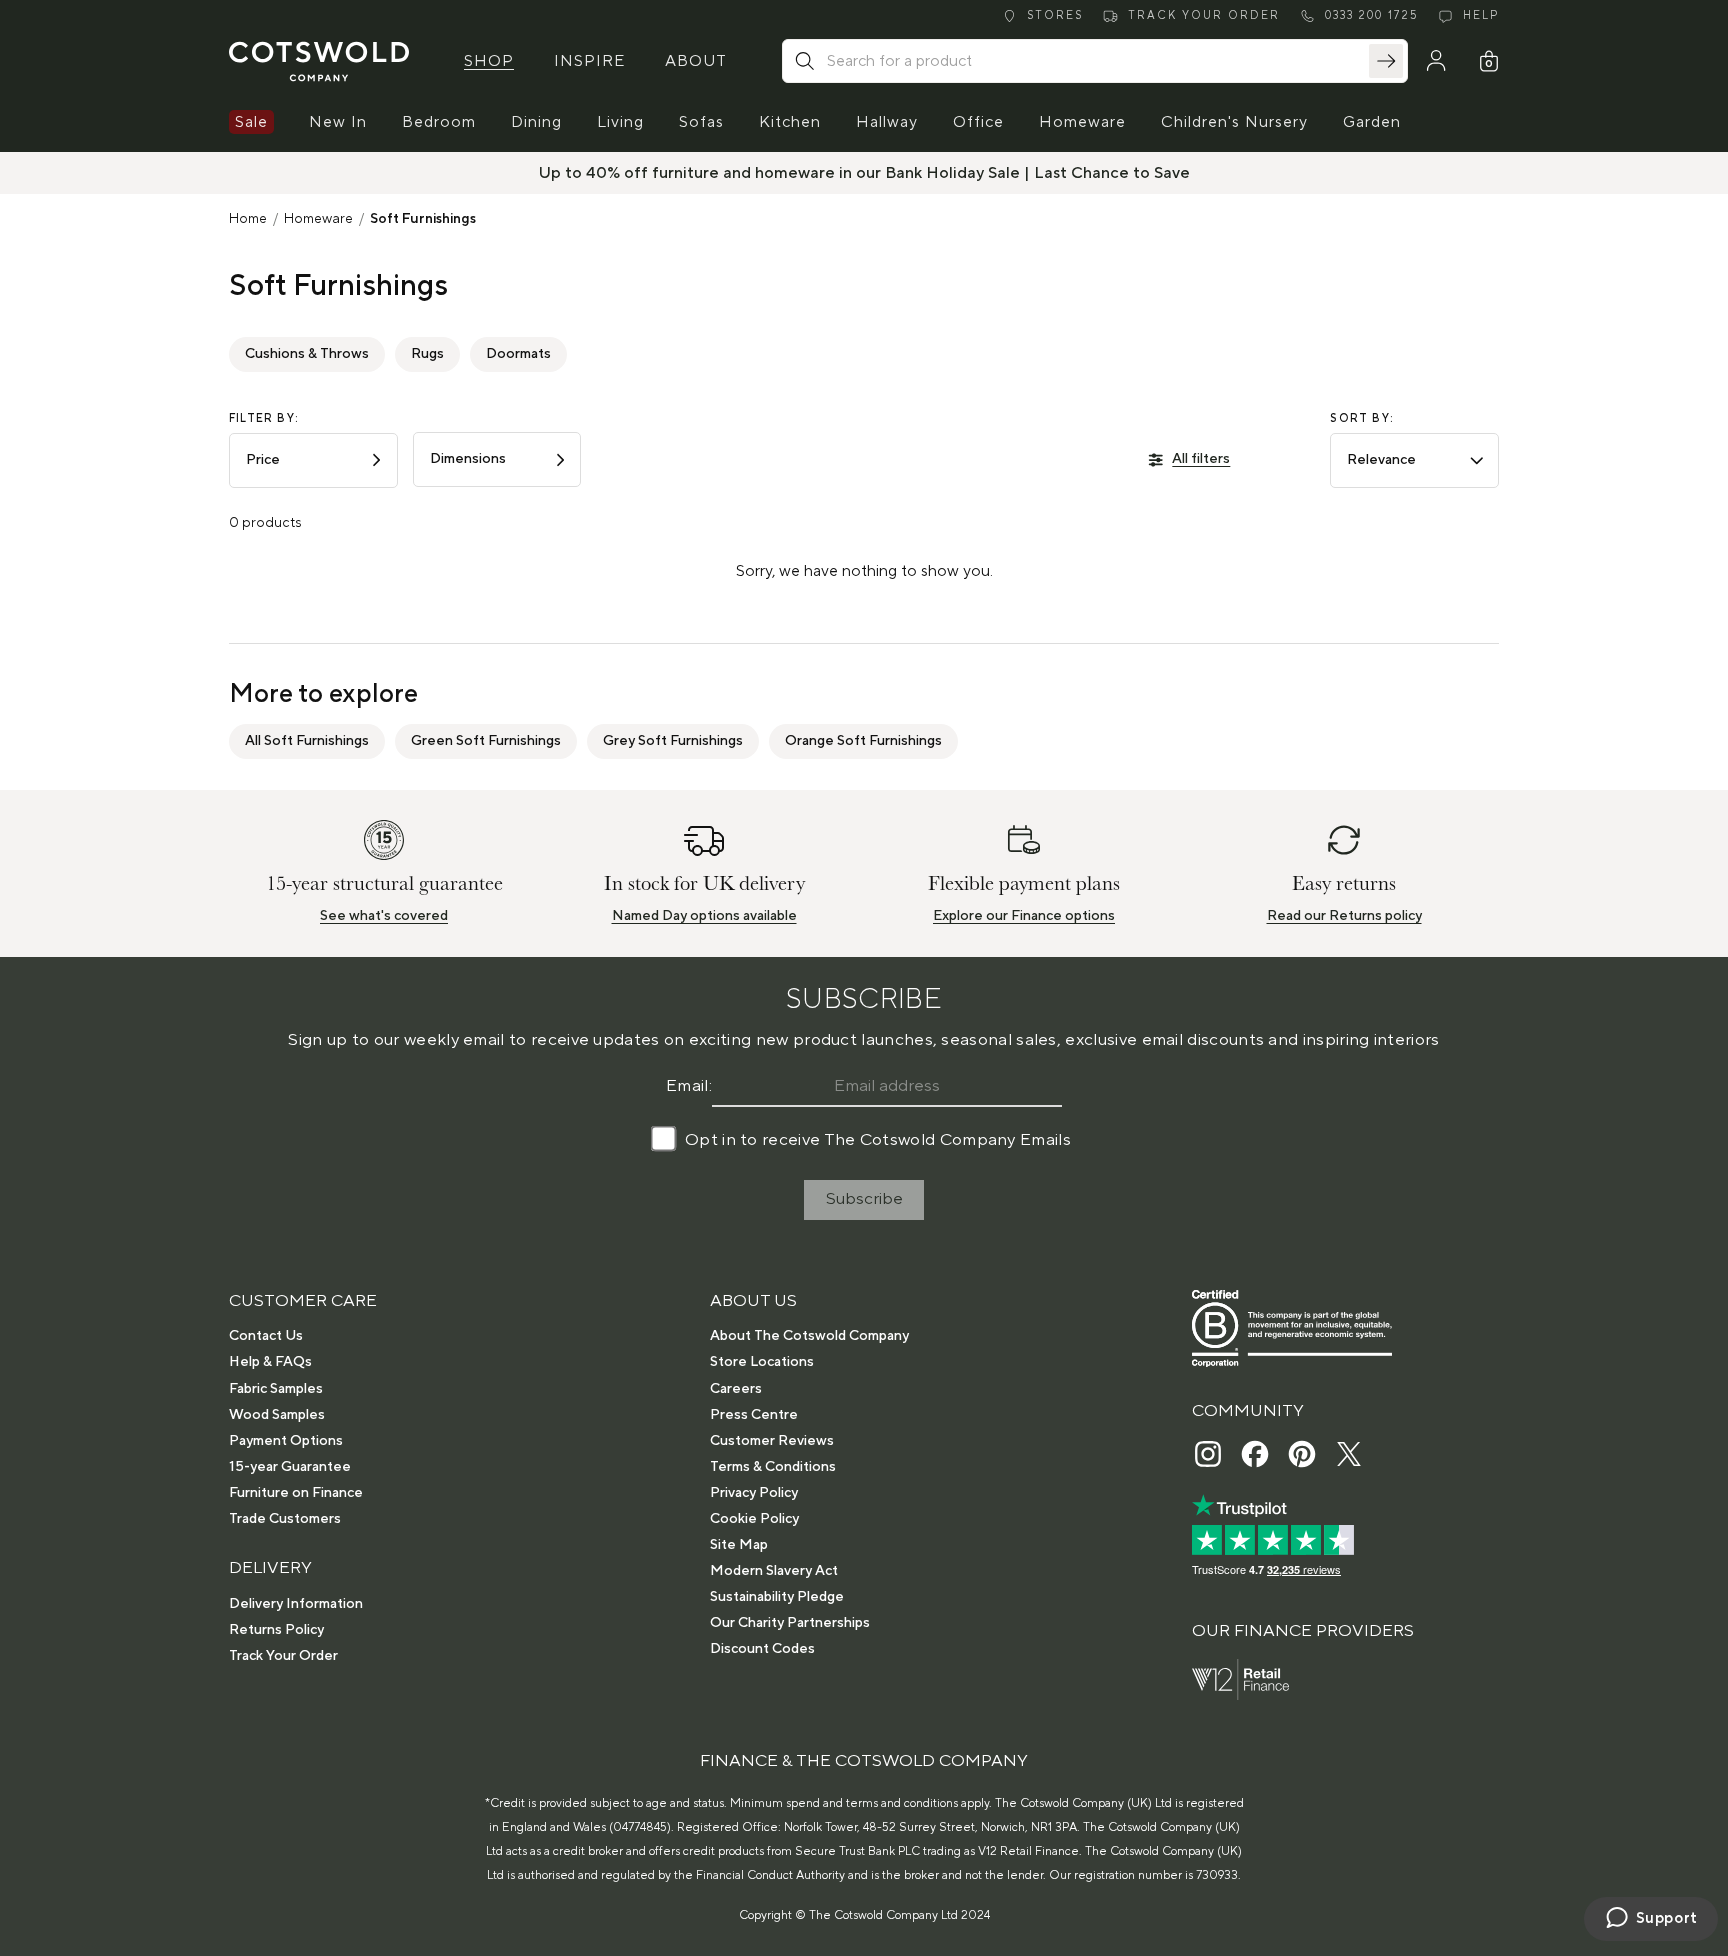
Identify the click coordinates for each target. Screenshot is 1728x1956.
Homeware (318, 219)
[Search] (1386, 61)
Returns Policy (276, 1630)
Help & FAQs (270, 1362)
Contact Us (266, 1336)
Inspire (589, 61)
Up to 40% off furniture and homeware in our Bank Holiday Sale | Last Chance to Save (864, 173)
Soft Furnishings (423, 219)
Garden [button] (1372, 122)
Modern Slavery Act (774, 1571)
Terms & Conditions (773, 1467)
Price (263, 460)
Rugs (427, 354)
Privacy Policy (754, 1493)
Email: (689, 1086)
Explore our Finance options (1024, 916)
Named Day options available (704, 916)
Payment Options (286, 1441)
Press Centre (754, 1415)
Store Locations (762, 1362)
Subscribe (864, 1199)
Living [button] (620, 122)
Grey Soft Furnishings (673, 741)
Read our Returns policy (1344, 916)
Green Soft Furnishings (486, 741)
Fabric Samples (276, 1389)
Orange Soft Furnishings (863, 741)
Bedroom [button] (439, 122)
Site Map (739, 1545)
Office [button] (978, 122)
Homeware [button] (1082, 122)
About (696, 61)
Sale (251, 122)
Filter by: (264, 419)
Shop (489, 61)
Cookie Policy (754, 1519)
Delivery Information (296, 1604)
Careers (736, 1389)
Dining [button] (536, 122)
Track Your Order (283, 1656)
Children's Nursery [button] (1234, 122)
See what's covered (384, 916)
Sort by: (1362, 419)
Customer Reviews (772, 1441)
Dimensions (468, 459)
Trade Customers (285, 1519)
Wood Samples (277, 1415)
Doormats (518, 354)
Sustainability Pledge (777, 1597)
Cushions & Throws (307, 354)
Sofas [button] (701, 122)
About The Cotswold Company (809, 1336)
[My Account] (1436, 61)
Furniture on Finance (296, 1493)
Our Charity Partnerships (790, 1623)
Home (248, 219)
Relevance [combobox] (1381, 460)
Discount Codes (762, 1649)
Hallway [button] (887, 122)
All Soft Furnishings (307, 741)
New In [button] (338, 122)
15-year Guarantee (290, 1467)
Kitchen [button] (790, 122)
